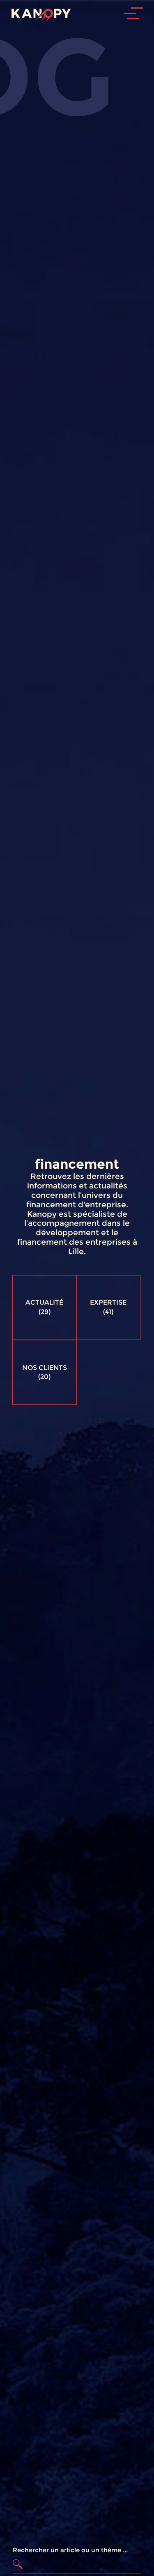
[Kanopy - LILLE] (38, 13)
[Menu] (140, 38)
